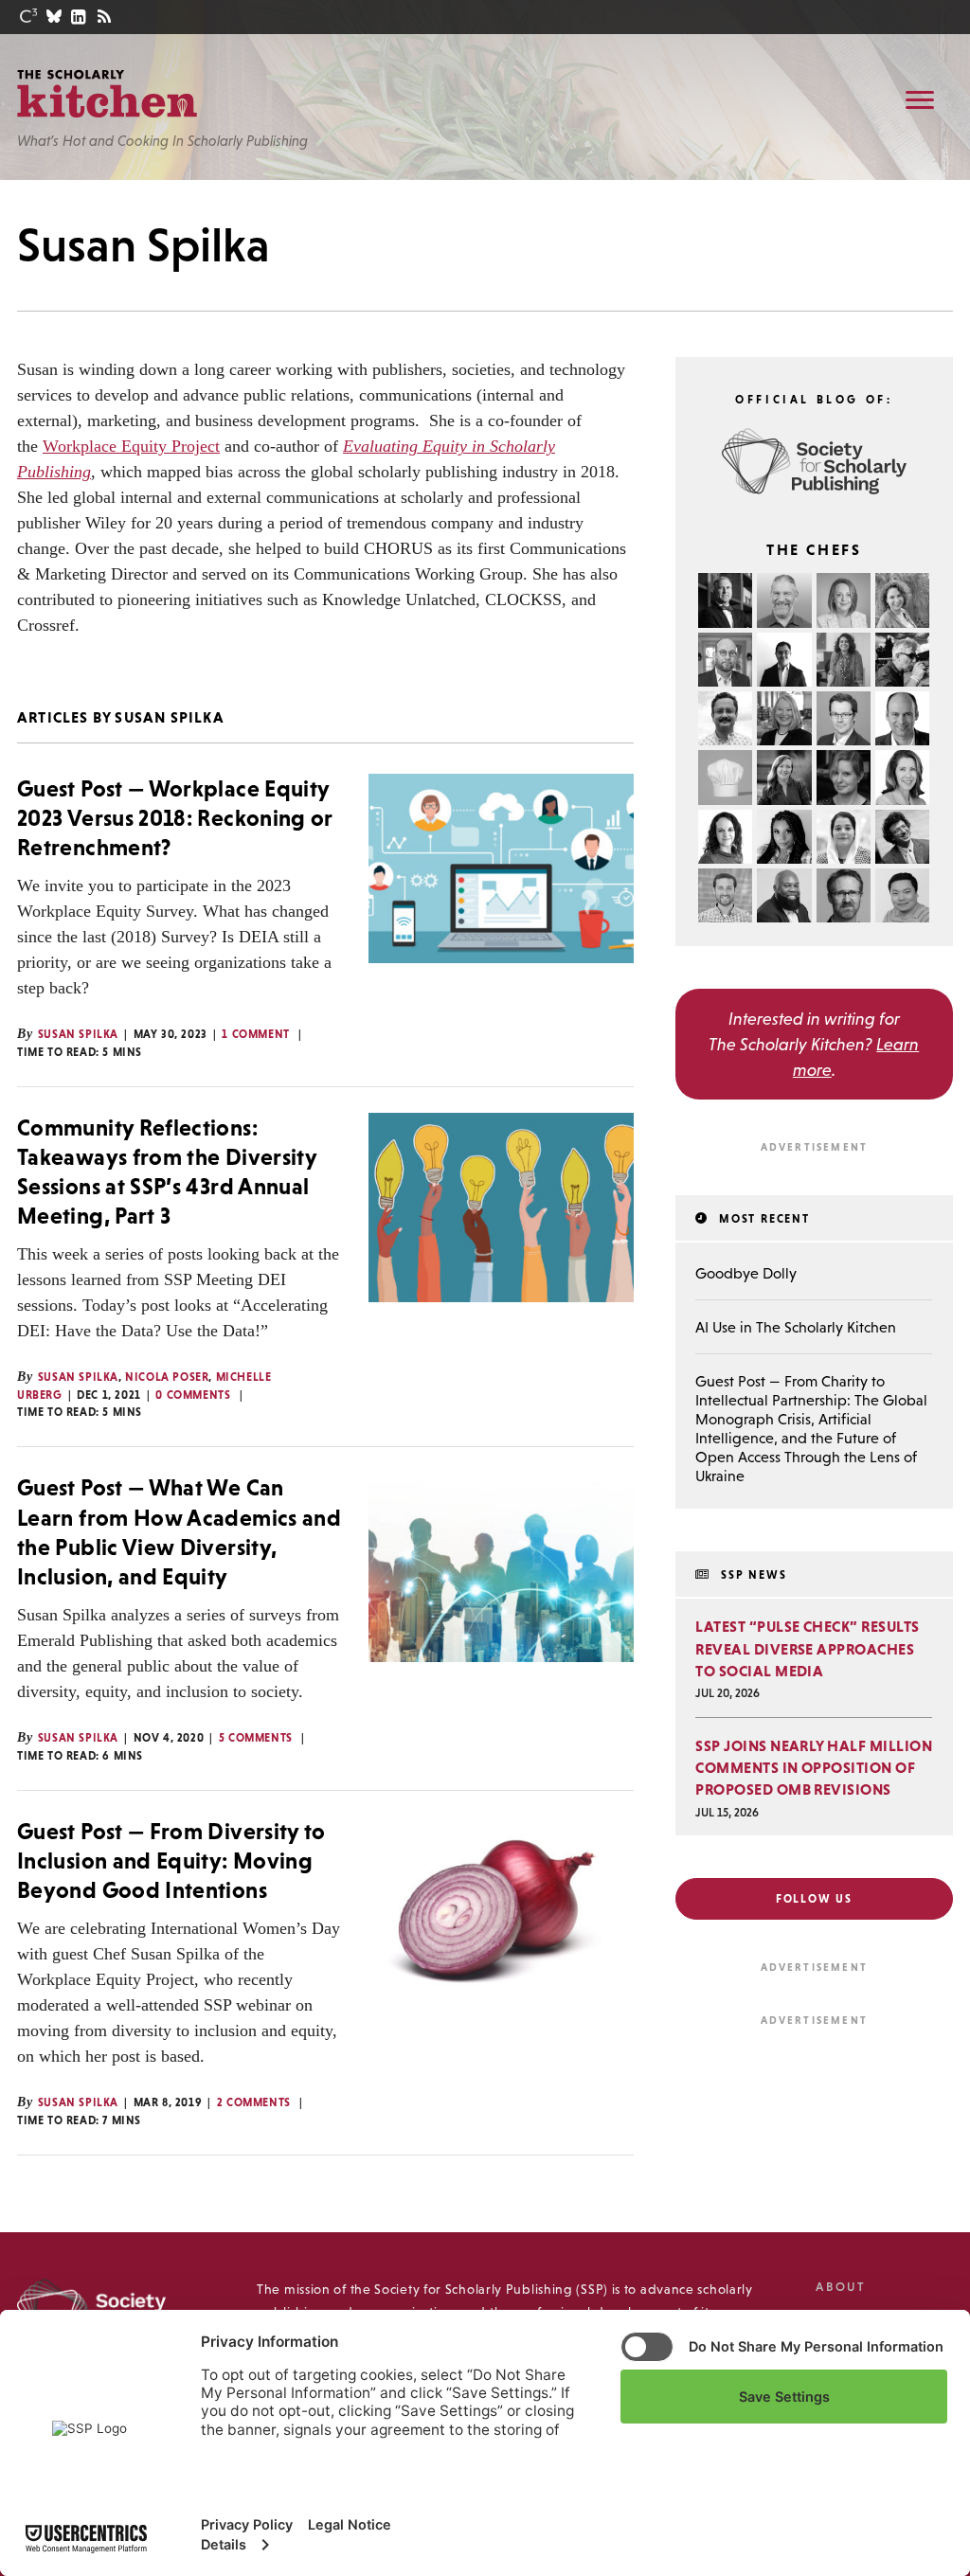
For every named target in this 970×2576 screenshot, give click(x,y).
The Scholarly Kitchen (107, 94)
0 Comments (193, 1395)
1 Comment (255, 1034)
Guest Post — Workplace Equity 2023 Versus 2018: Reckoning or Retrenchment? (175, 818)
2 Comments (254, 2102)
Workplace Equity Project (131, 446)
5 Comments (256, 1738)
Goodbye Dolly (746, 1273)
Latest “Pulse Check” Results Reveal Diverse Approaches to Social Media (807, 1648)
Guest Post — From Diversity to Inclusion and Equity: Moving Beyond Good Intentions (171, 1860)
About (840, 2287)
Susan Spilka (78, 1034)
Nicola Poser (167, 1377)
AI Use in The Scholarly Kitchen (796, 1327)
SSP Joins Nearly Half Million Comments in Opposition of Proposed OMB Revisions (814, 1767)
